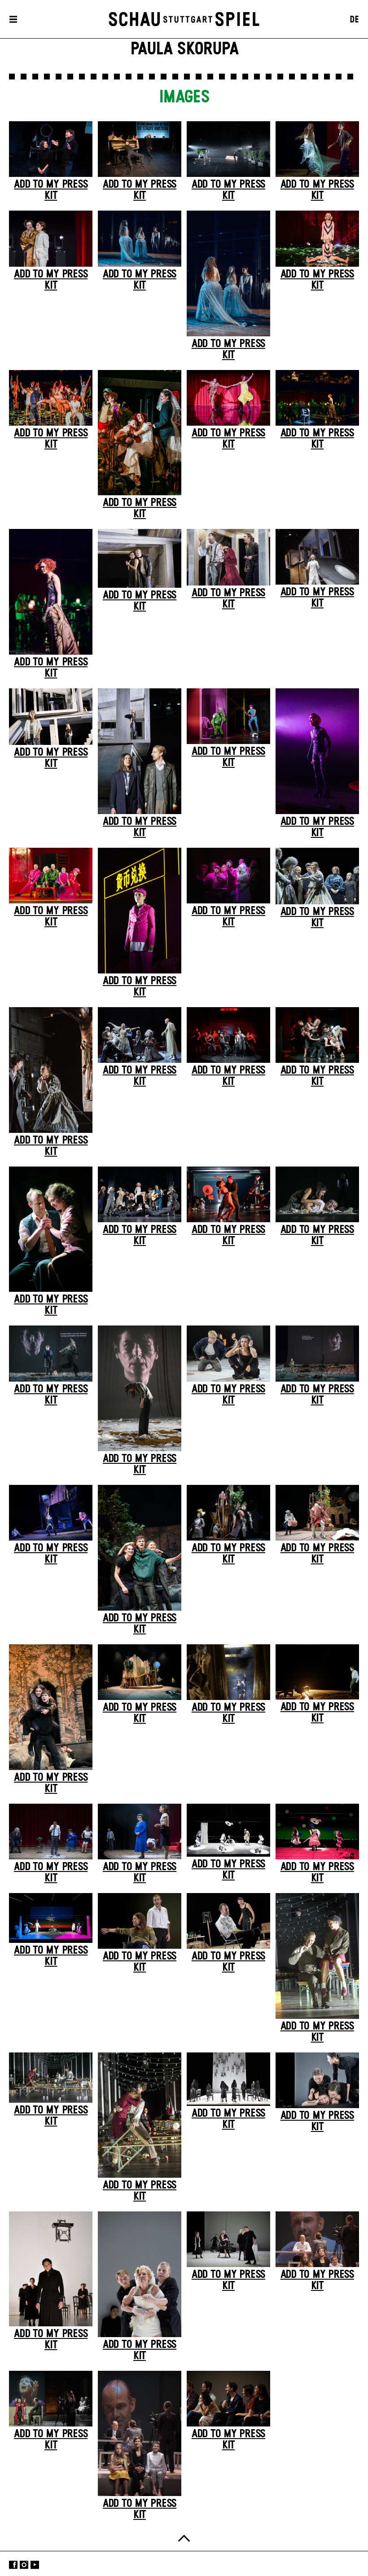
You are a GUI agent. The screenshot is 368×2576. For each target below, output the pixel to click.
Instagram (24, 2565)
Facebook (13, 2565)
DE (354, 20)
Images (184, 97)
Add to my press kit (51, 190)
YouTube (35, 2565)
